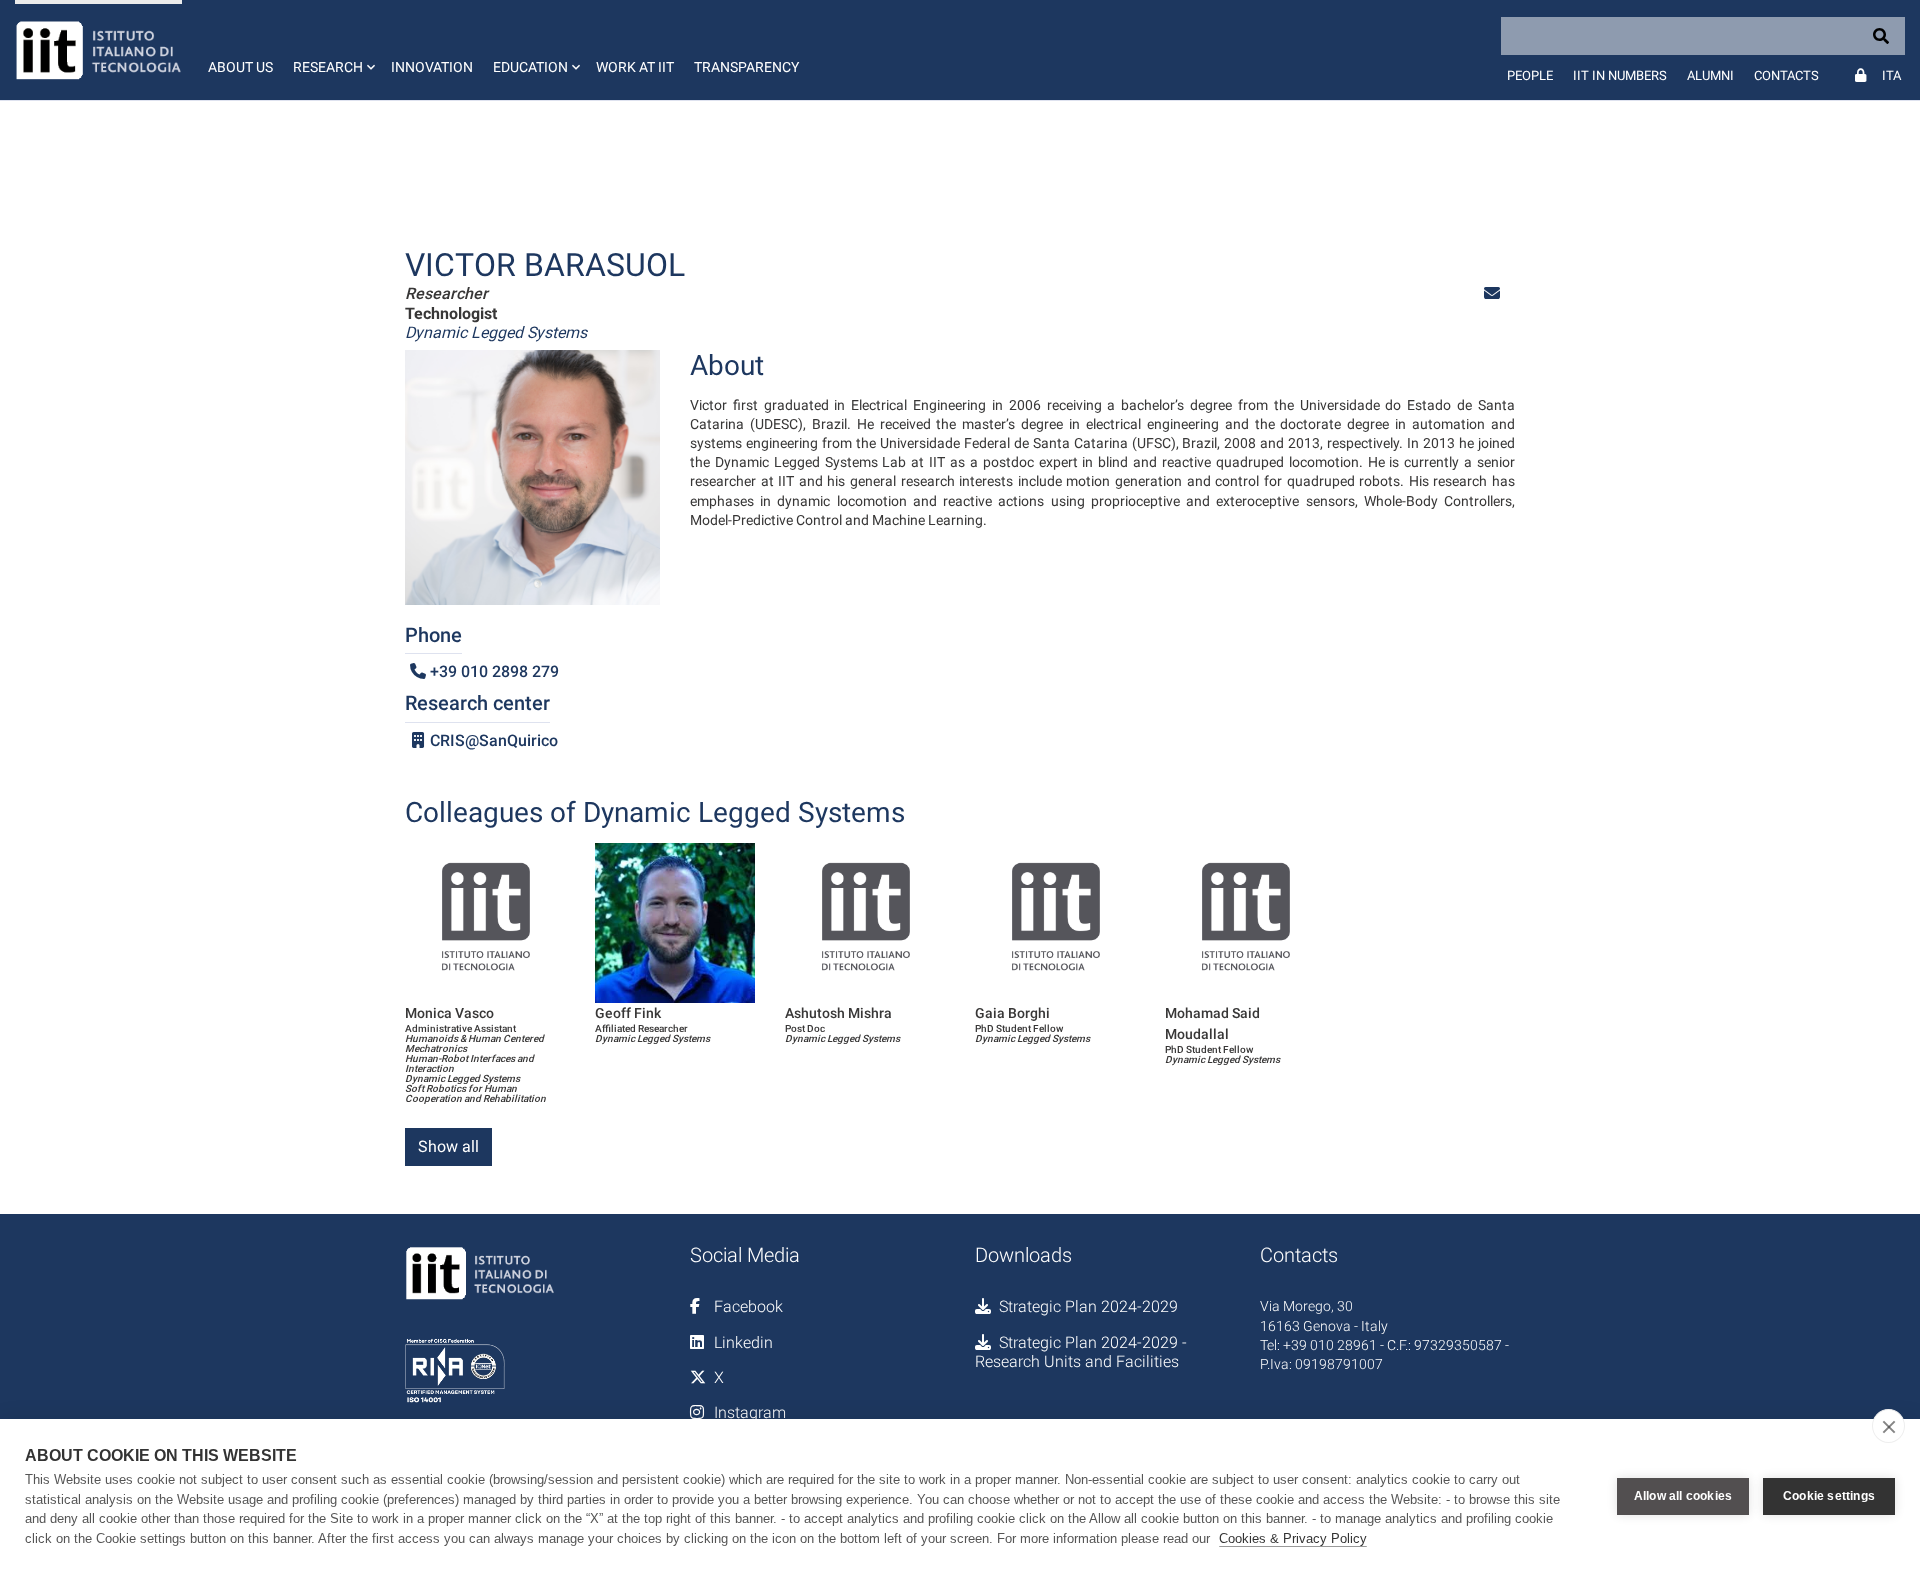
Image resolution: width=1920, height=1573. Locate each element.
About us (240, 67)
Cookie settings (1829, 1496)
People (1530, 75)
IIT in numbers (1620, 75)
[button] (332, 50)
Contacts (1786, 75)
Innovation (432, 67)
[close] (1888, 1426)
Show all (448, 1146)
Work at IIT (635, 67)
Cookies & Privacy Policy (1293, 1538)
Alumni (1710, 75)
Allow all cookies (1683, 1496)
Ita (1891, 75)
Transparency (746, 67)
